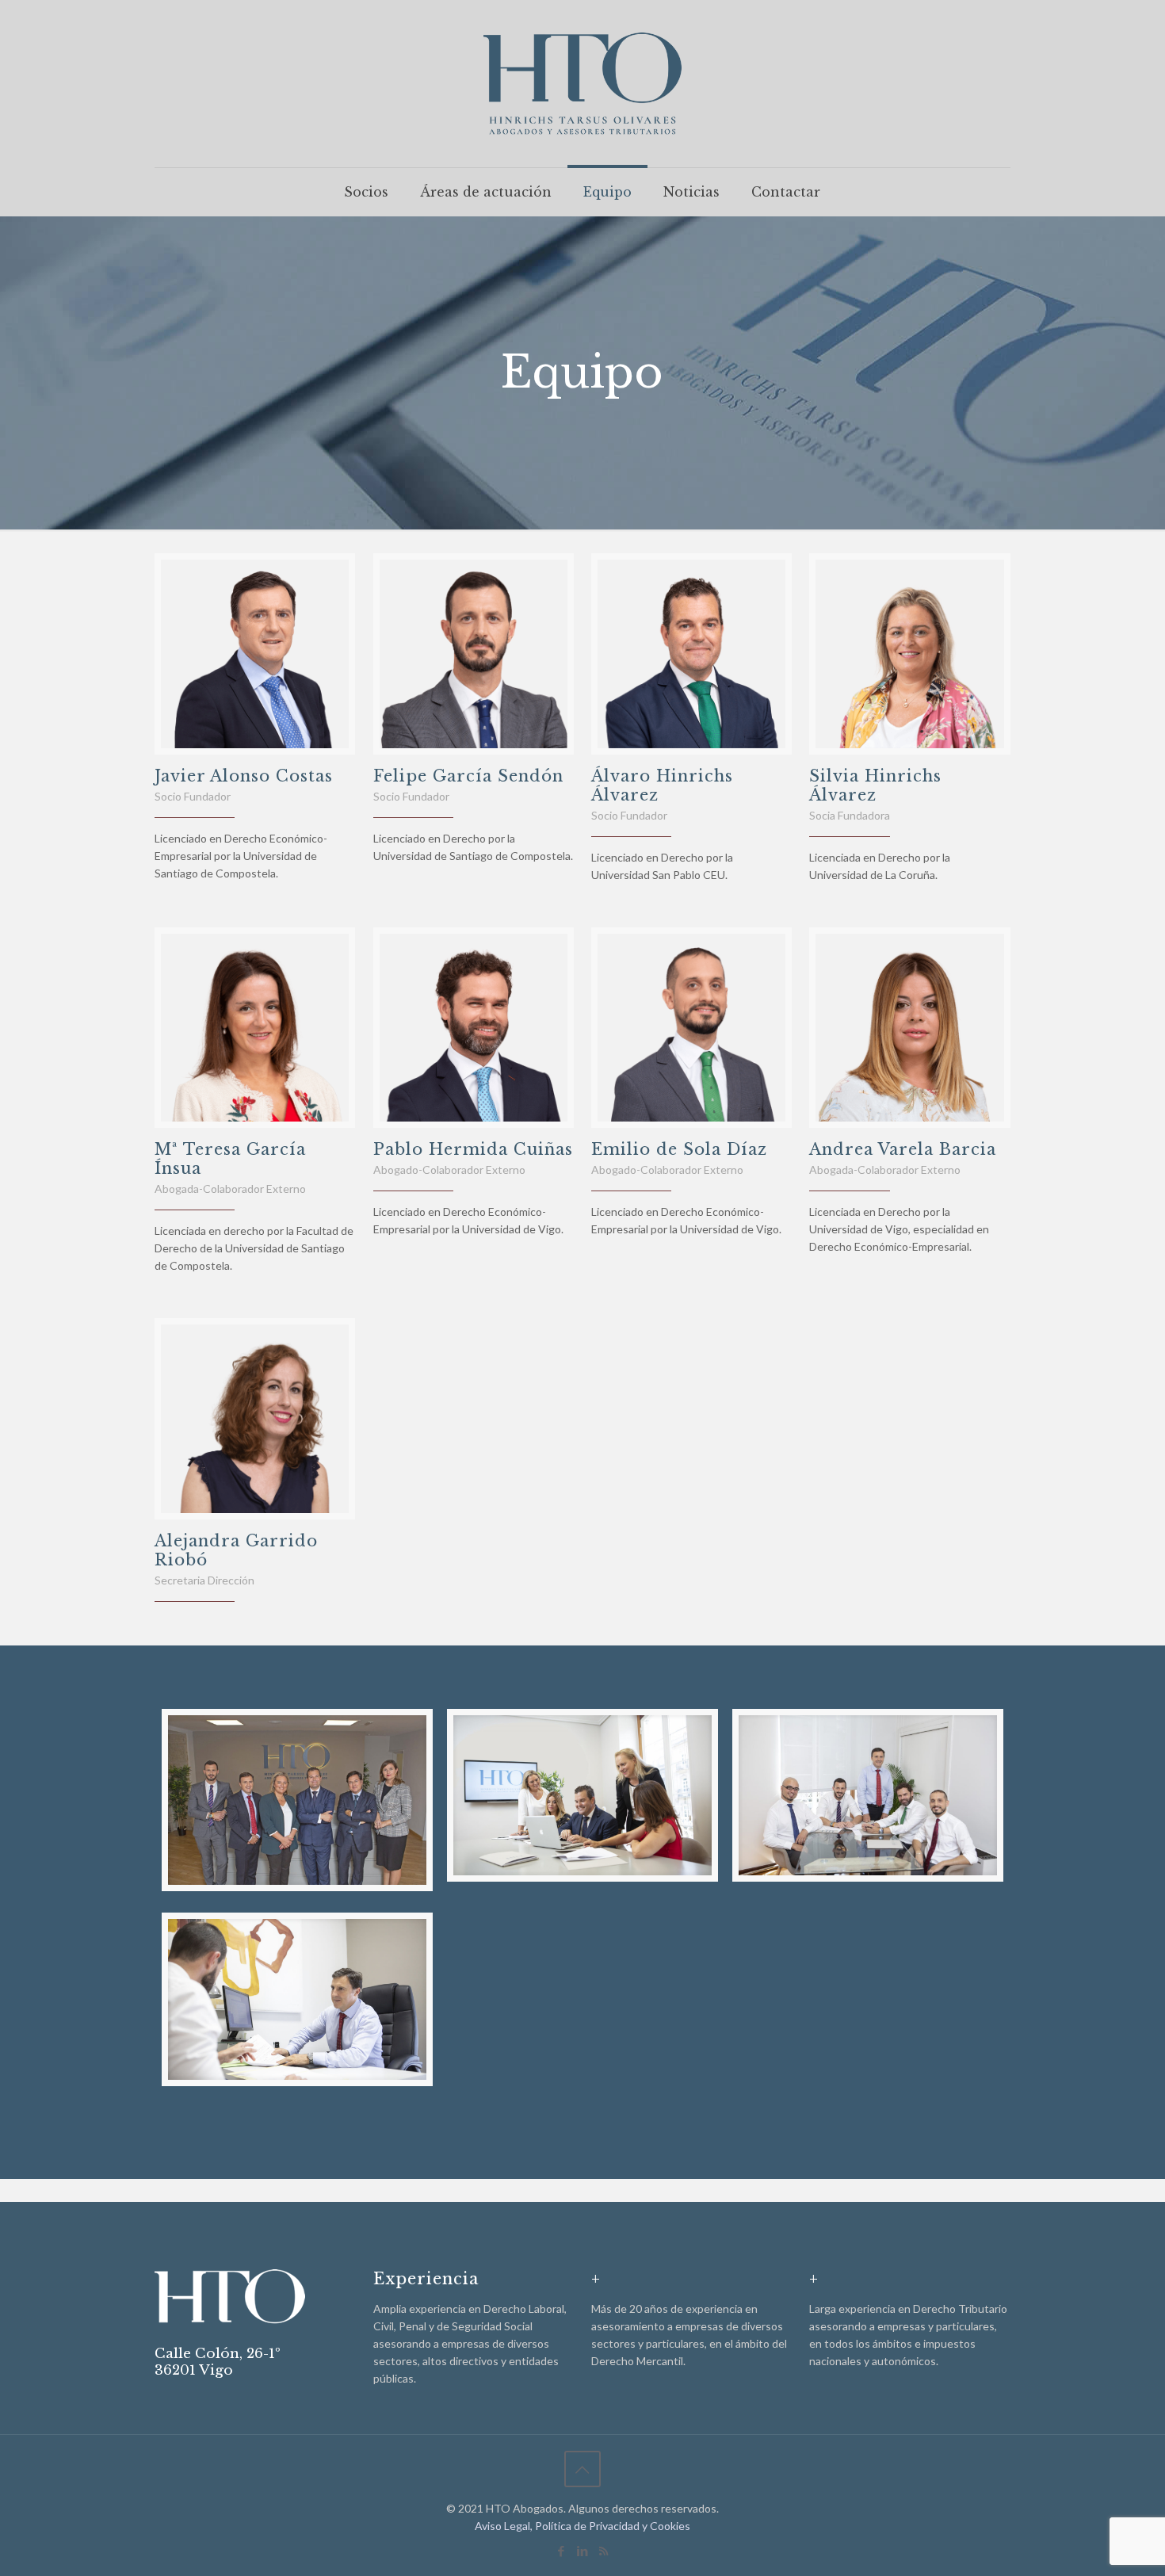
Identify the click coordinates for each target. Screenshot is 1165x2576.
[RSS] (604, 2551)
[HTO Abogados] (582, 84)
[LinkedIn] (582, 2551)
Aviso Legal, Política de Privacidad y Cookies (582, 2526)
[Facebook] (561, 2551)
